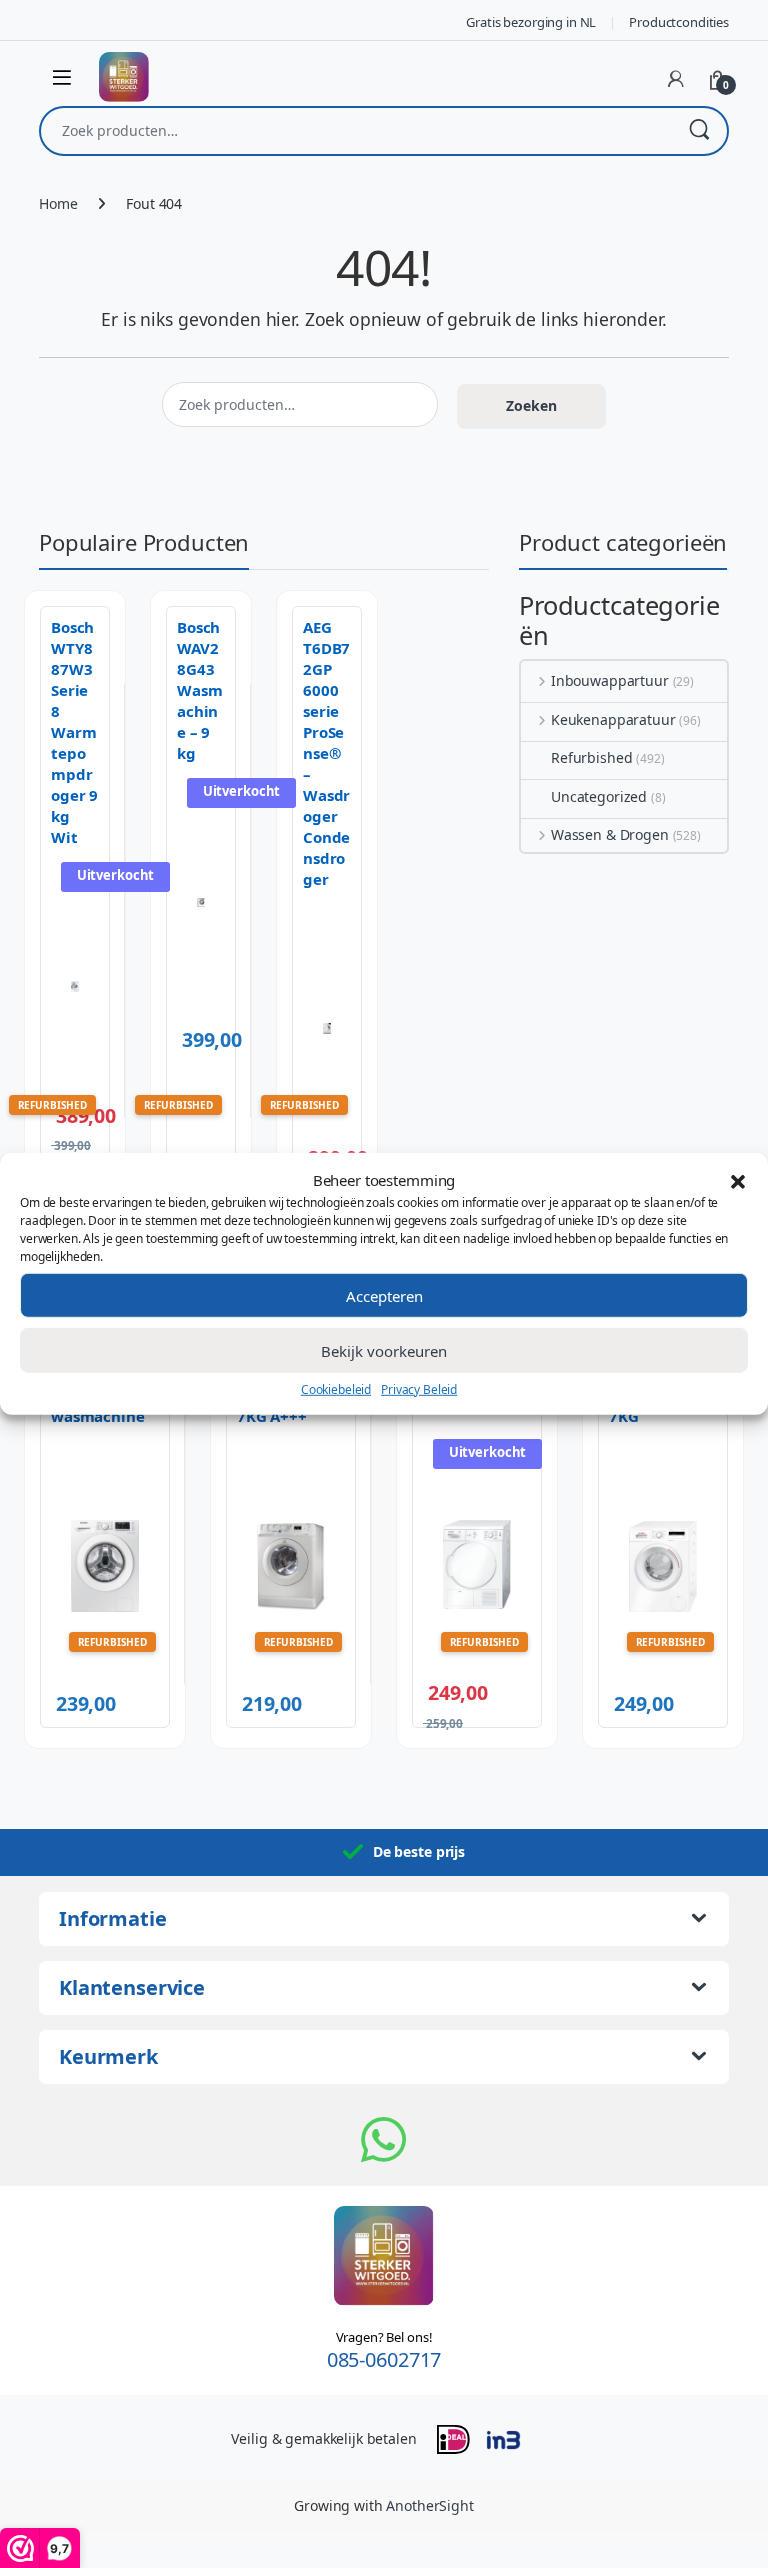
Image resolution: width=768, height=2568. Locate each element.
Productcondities (679, 22)
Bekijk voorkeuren (384, 1350)
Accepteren (384, 1295)
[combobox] (356, 131)
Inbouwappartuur (610, 680)
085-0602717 (384, 2359)
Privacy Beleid (419, 1389)
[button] (738, 1180)
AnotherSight (429, 2505)
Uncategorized (599, 796)
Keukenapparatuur (613, 719)
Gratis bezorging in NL (531, 22)
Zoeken (699, 131)
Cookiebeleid (336, 1389)
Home (58, 203)
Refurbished (591, 757)
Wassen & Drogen (610, 834)
